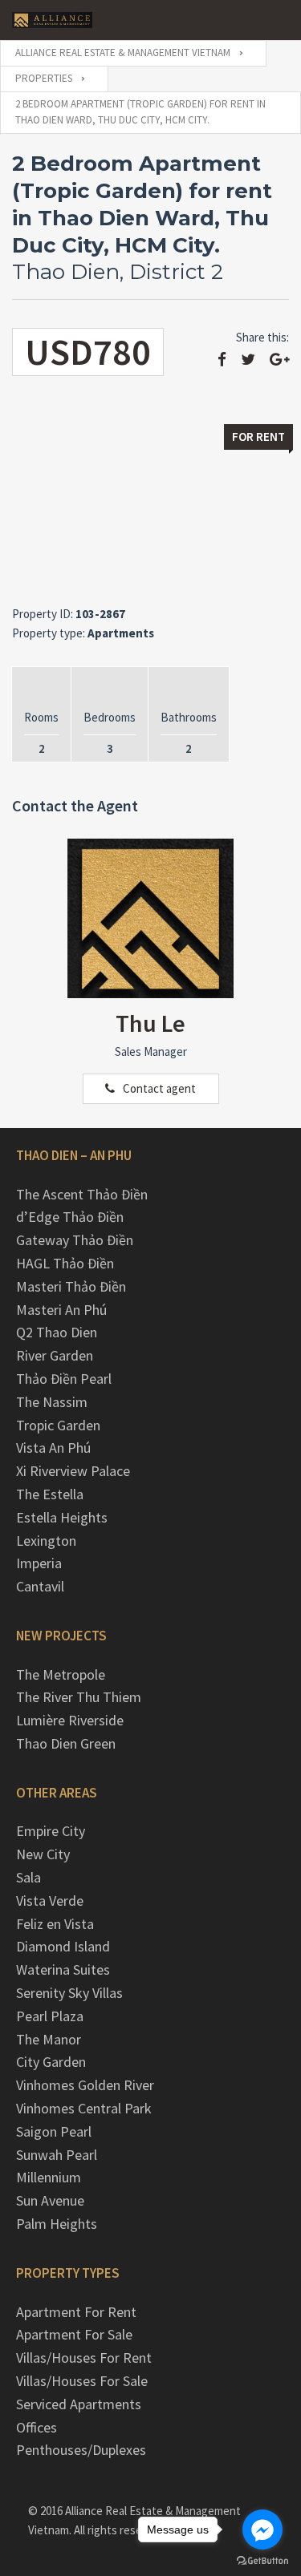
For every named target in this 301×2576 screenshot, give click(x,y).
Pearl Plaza (50, 2016)
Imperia (39, 1563)
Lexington (46, 1541)
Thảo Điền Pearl (64, 1379)
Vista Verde (50, 1901)
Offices (37, 2427)
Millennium (49, 2177)
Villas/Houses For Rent (84, 2358)
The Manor (49, 2039)
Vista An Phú (53, 1448)
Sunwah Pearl (57, 2155)
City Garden (51, 2062)
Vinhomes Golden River (85, 2085)
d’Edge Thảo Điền (70, 1217)
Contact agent (159, 1088)
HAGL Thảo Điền (65, 1263)
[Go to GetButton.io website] (262, 2560)
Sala (28, 1877)
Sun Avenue (50, 2200)
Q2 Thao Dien (57, 1332)
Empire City (51, 1831)
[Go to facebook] (262, 2529)
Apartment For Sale (74, 2334)
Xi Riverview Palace (73, 1471)
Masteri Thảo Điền (71, 1286)
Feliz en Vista (55, 1924)
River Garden (55, 1355)
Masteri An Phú (61, 1310)
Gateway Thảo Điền (75, 1240)
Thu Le (150, 1023)
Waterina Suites (63, 1969)
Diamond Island (63, 1946)
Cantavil (40, 1586)
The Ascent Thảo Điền (82, 1194)
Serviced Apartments (79, 2404)
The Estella (50, 1494)
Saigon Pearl (54, 2131)
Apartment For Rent (76, 2312)
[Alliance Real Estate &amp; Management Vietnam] (52, 20)
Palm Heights (57, 2224)
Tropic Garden (58, 1425)
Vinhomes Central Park (84, 2108)
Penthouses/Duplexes (81, 2450)
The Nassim (52, 1402)
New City (43, 1854)
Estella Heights (62, 1517)
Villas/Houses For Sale (82, 2381)
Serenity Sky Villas (69, 1993)
